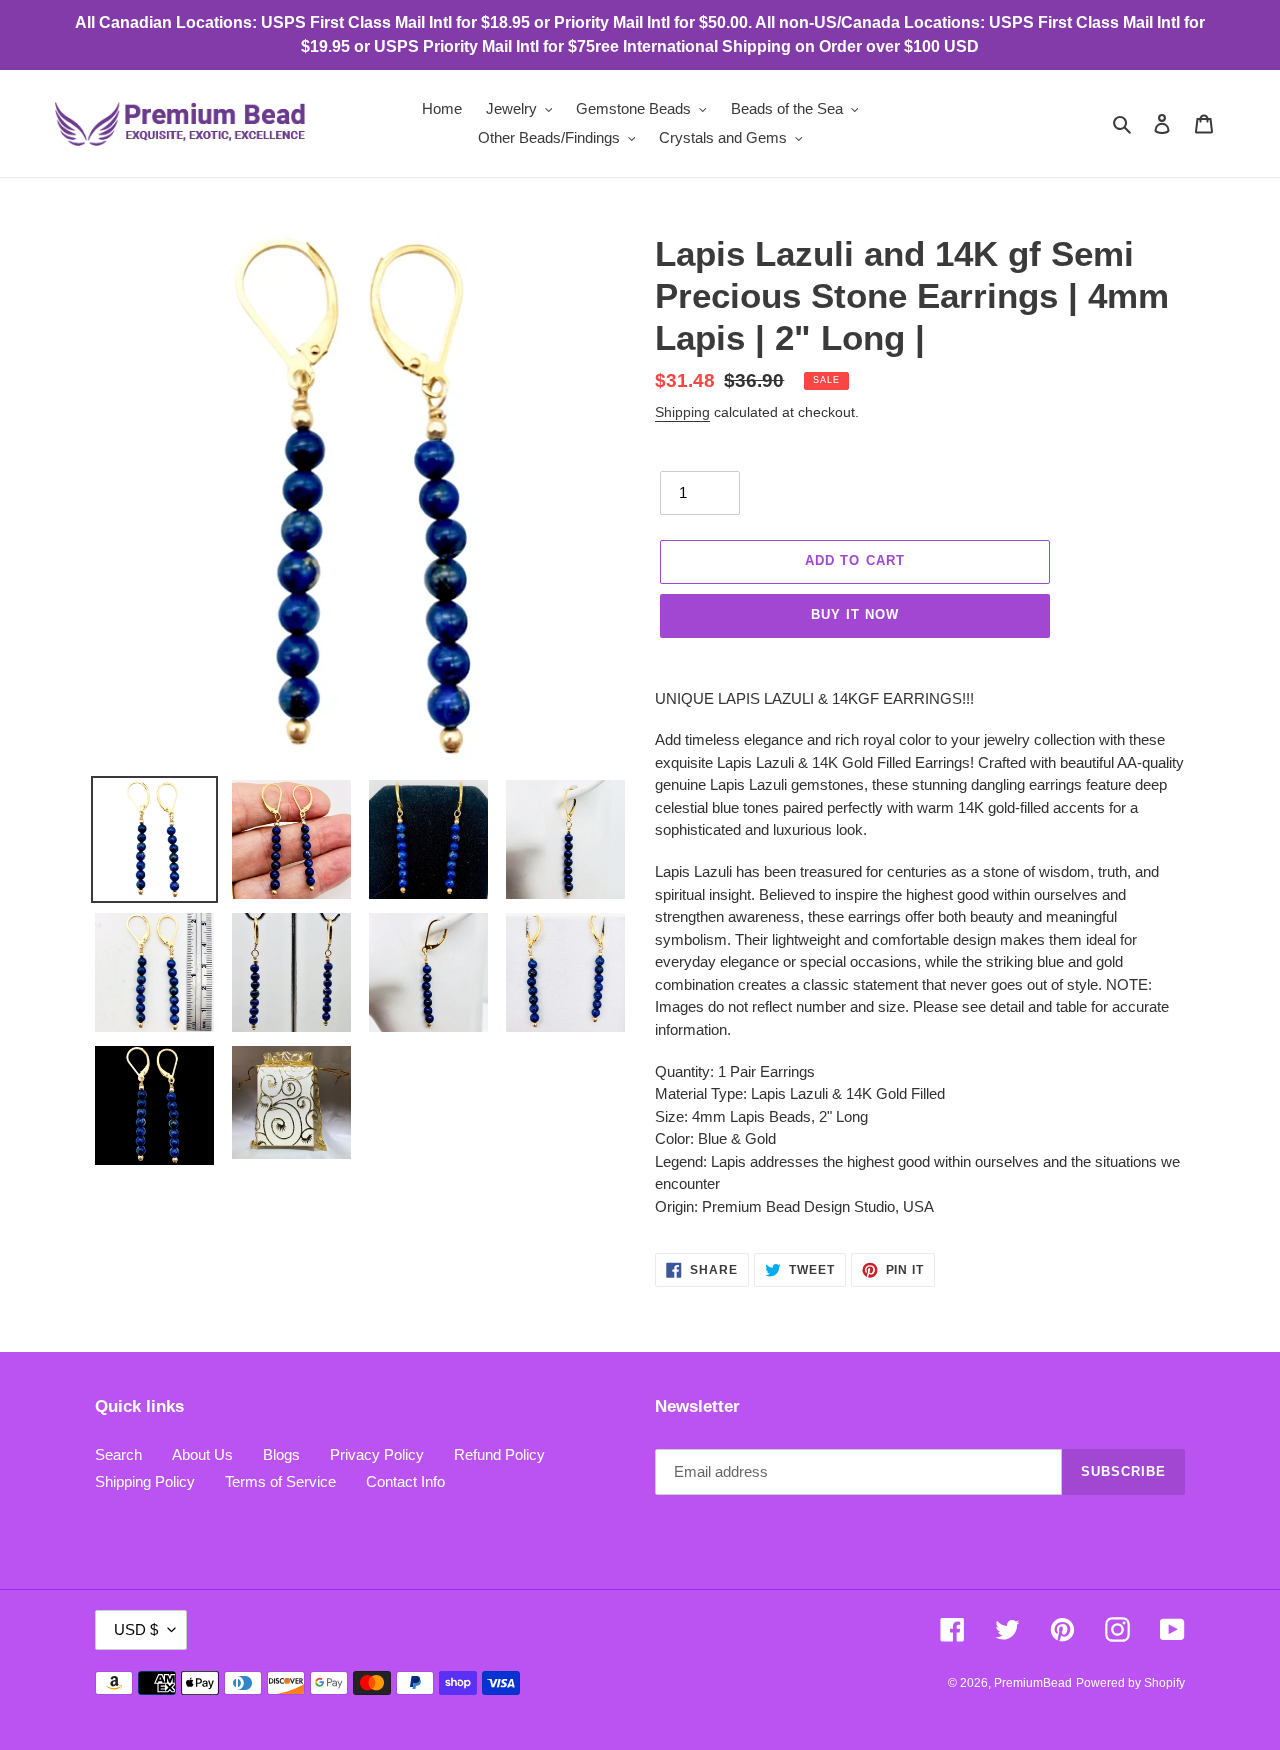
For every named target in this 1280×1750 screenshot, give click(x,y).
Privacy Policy (377, 1454)
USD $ (136, 1629)
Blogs (281, 1454)
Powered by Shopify (1130, 1683)
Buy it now (855, 614)
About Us (202, 1454)
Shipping (682, 412)
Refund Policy (499, 1454)
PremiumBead (1033, 1683)
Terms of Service (280, 1481)
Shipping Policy (145, 1481)
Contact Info (405, 1481)
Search (118, 1454)
